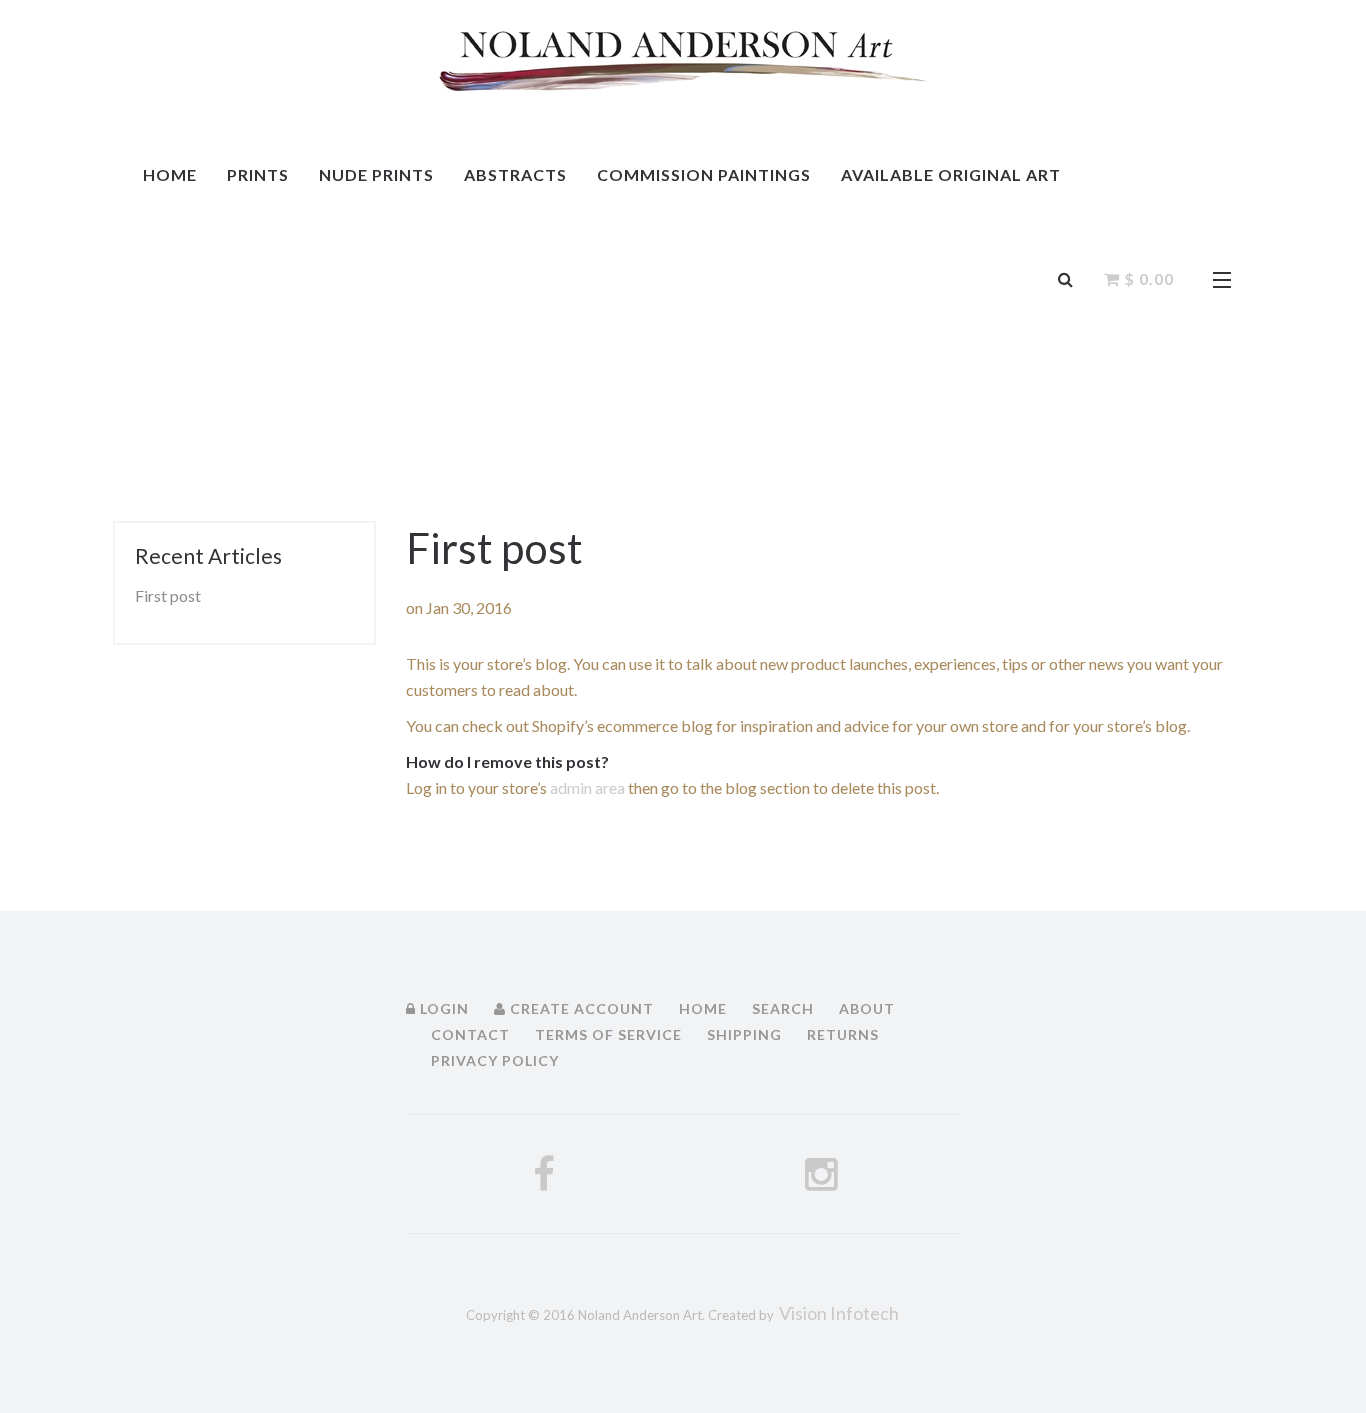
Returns (843, 1034)
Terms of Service (608, 1034)
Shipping (744, 1034)
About (867, 1008)
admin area (587, 787)
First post (168, 595)
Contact (470, 1034)
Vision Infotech (839, 1313)
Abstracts (515, 174)
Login (442, 1008)
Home (170, 174)
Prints (258, 174)
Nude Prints (376, 174)
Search (783, 1008)
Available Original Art (951, 174)
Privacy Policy (495, 1060)
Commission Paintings (704, 174)
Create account (580, 1008)
